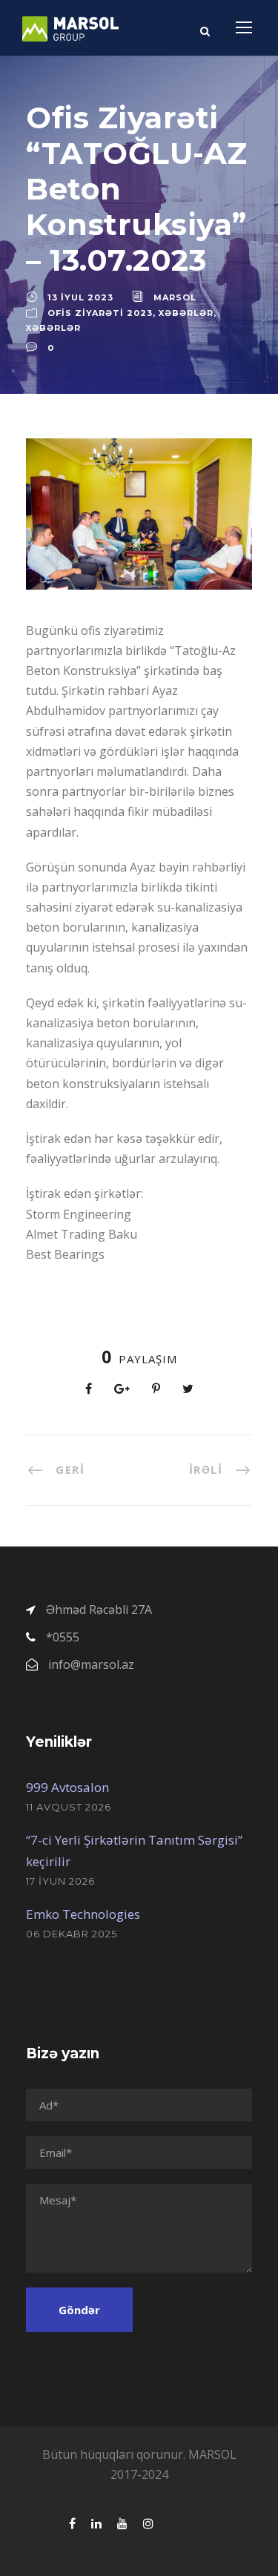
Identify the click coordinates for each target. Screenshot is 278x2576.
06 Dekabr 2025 (72, 1934)
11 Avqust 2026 (69, 1807)
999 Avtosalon (67, 1787)
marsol (175, 297)
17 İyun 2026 (60, 1881)
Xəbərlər (186, 313)
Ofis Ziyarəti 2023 (100, 313)
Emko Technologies (83, 1914)
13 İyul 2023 (80, 297)
